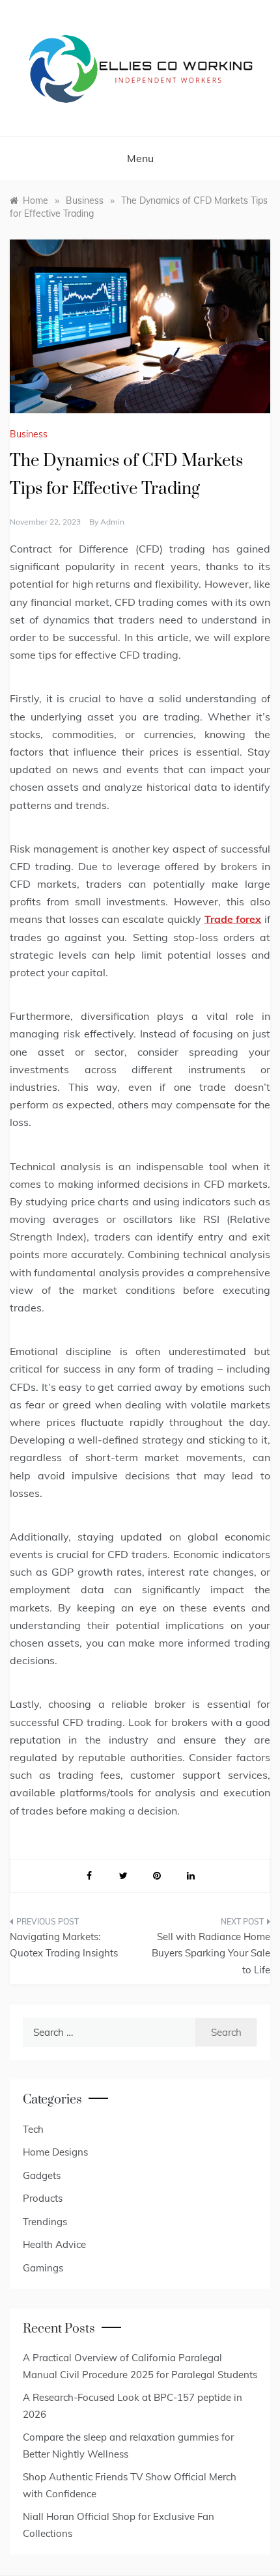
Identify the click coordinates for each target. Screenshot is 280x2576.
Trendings (45, 2222)
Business (29, 434)
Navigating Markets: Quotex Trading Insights (64, 1945)
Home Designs (55, 2152)
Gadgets (42, 2175)
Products (43, 2198)
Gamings (43, 2268)
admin (112, 522)
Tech (33, 2129)
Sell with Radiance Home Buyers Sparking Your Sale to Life (211, 1953)
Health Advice (54, 2244)
